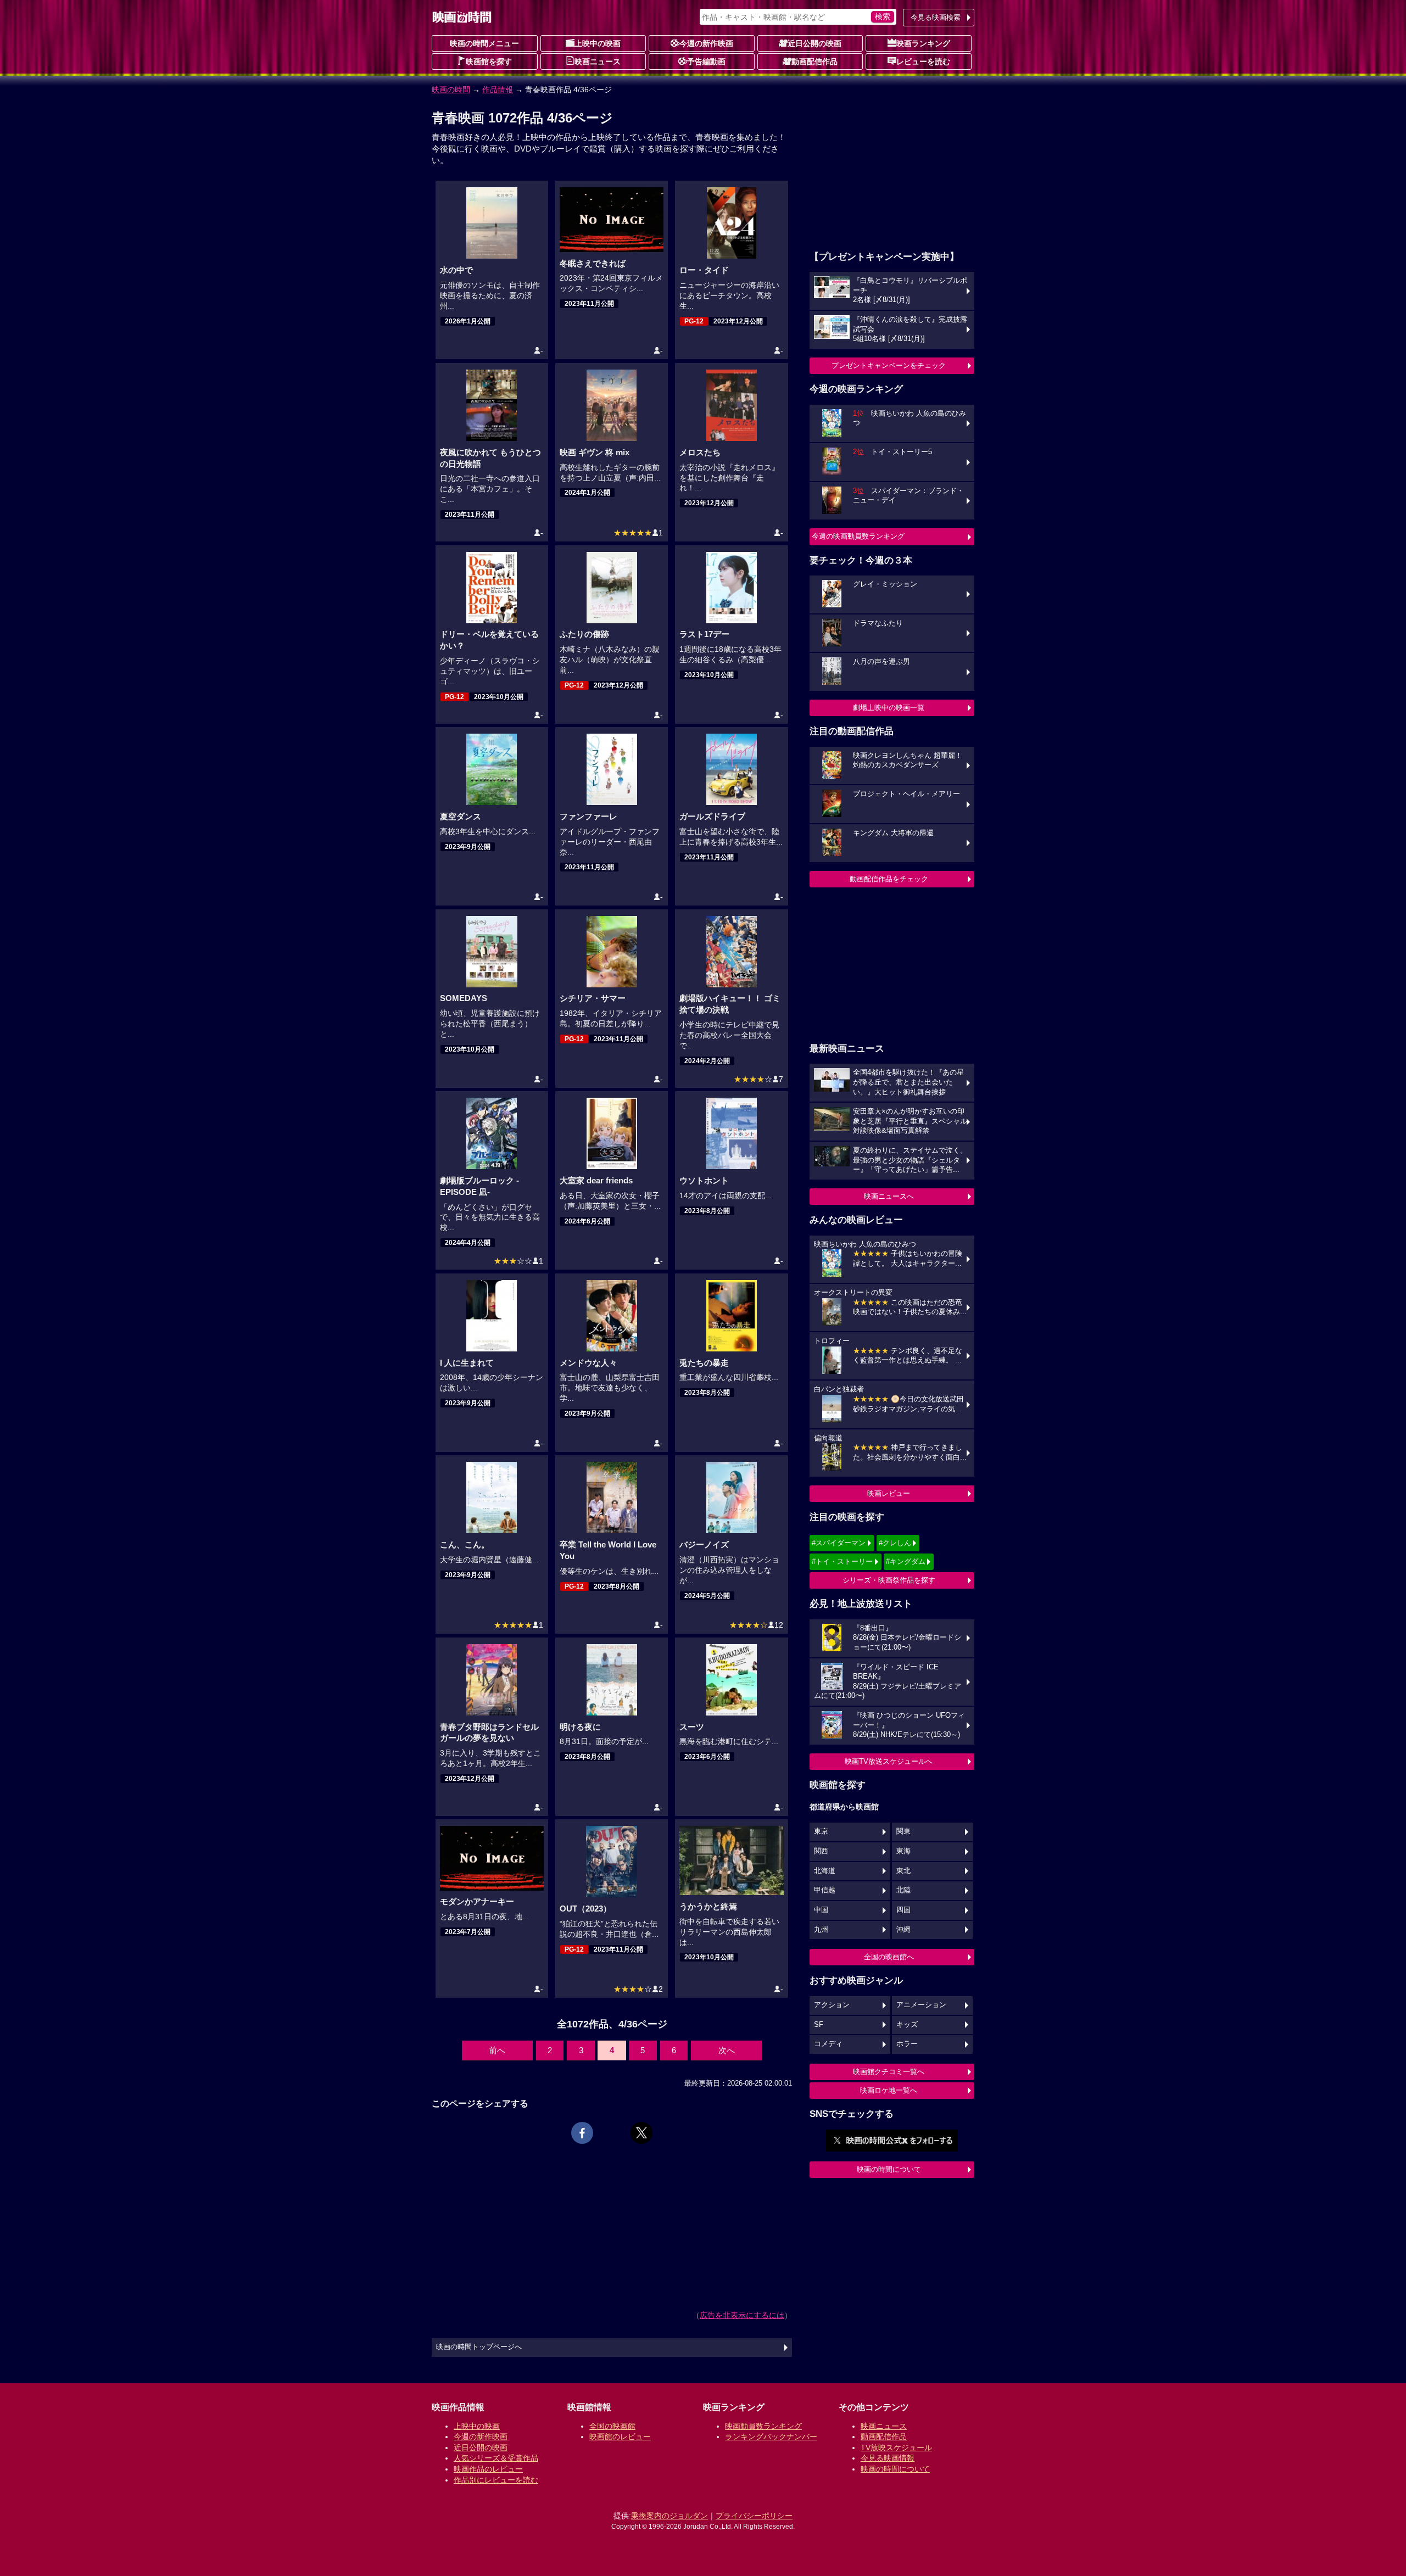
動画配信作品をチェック (889, 879)
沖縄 (903, 1930)
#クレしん (895, 1543)
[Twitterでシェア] (641, 2133)
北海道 (825, 1871)
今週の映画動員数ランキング (858, 536)
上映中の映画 (598, 43)
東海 (903, 1851)
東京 (821, 1831)
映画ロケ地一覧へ (889, 2090)
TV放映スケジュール (896, 2448)
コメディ (828, 2044)
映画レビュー (889, 1493)
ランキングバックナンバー (771, 2437)
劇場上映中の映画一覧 (889, 708)
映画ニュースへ (889, 1196)
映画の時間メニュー (484, 43)
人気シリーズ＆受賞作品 (496, 2458)
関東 (903, 1831)
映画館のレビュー (620, 2437)
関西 (821, 1851)
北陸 (903, 1890)
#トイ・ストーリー (842, 1561)
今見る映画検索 (936, 17)
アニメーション (921, 2005)
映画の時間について (889, 2169)
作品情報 (498, 90)
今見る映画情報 (888, 2458)
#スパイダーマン (839, 1543)
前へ (497, 2050)
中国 (821, 1910)
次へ (727, 2050)
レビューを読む (923, 62)
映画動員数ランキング (763, 2426)
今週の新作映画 (706, 43)
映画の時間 (451, 90)
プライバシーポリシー (754, 2516)
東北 (903, 1871)
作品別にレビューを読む (496, 2480)
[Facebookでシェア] (582, 2133)
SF (819, 2025)
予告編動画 (706, 62)
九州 (821, 1930)
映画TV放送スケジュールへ (889, 1761)
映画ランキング (923, 43)
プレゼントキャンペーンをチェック (889, 365)
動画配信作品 (814, 62)
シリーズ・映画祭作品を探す (889, 1580)
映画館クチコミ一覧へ (889, 2072)
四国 (903, 1910)
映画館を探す (489, 62)
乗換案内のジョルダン (669, 2516)
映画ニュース (598, 62)
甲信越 (825, 1890)
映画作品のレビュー (488, 2469)
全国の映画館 (612, 2426)
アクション (832, 2005)
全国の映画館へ (889, 1957)
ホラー (907, 2044)
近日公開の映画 (814, 43)
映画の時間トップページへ (479, 2347)
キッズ (907, 2025)
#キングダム (906, 1561)
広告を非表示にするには (742, 2315)
